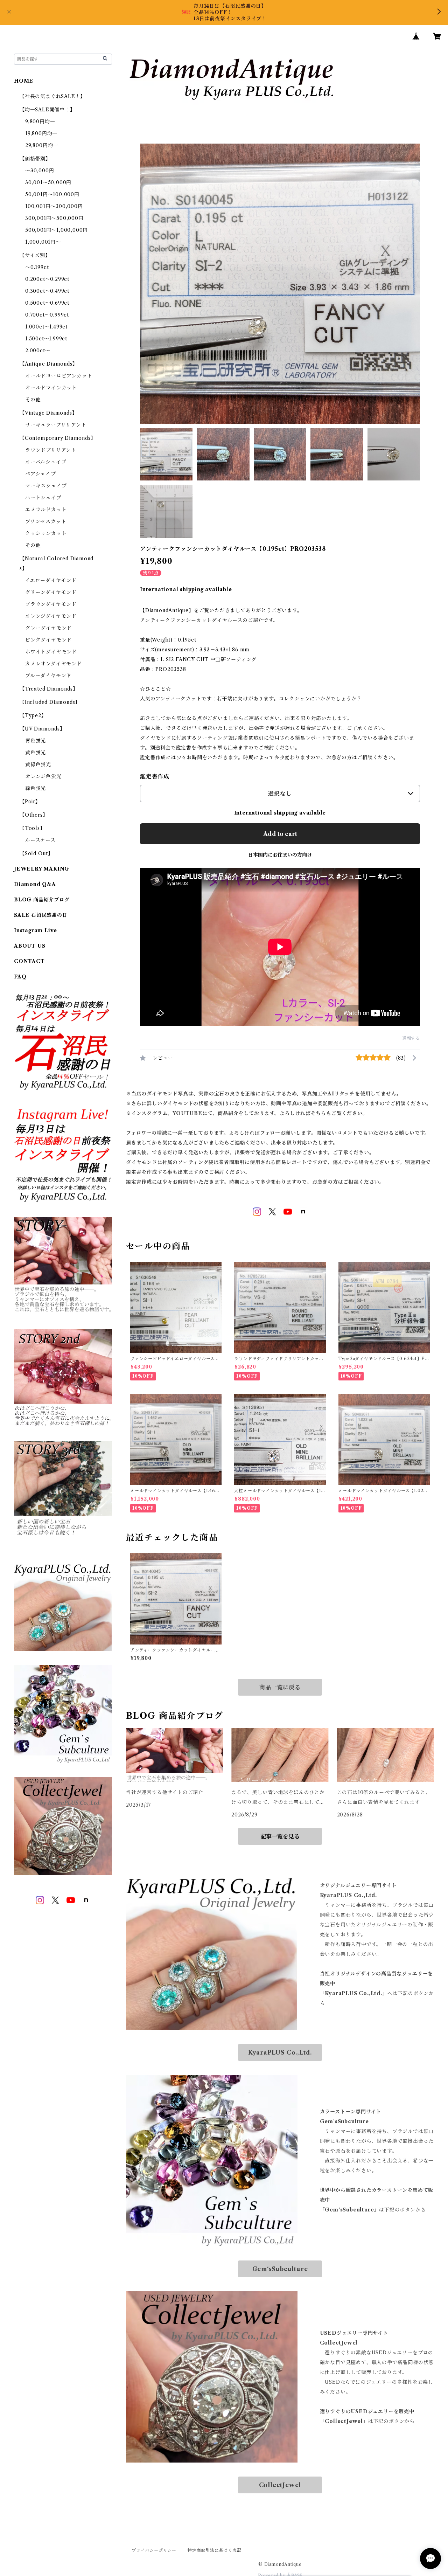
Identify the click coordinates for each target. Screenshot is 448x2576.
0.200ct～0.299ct (47, 279)
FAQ (20, 977)
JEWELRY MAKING (42, 869)
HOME (24, 81)
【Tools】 (32, 828)
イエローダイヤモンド (51, 580)
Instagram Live (36, 930)
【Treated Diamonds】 (49, 689)
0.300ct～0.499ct (47, 291)
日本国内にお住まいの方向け (280, 855)
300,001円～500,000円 (54, 218)
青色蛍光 (36, 741)
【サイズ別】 (35, 255)
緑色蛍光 (36, 788)
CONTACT (29, 961)
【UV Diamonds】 (42, 729)
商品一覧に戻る (280, 1687)
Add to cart (280, 834)
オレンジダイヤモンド (51, 616)
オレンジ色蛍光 (43, 776)
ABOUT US (30, 946)
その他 (33, 400)
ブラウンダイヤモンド (51, 604)
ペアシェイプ (41, 474)
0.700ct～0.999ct (47, 315)
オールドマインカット (51, 388)
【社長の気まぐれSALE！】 (52, 96)
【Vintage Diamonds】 (48, 413)
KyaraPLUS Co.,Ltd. (280, 2052)
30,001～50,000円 (48, 182)
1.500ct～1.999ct (46, 339)
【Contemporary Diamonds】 (58, 438)
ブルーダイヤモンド (48, 676)
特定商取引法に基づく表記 (215, 2550)
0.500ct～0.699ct (47, 303)
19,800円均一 (41, 133)
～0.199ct (37, 267)
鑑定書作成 (155, 776)
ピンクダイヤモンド (48, 640)
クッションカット (46, 533)
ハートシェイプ (43, 498)
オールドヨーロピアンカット (59, 376)
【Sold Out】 (36, 853)
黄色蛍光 (36, 753)
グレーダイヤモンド (48, 628)
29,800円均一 (42, 145)
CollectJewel (280, 2485)
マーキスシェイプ (46, 486)
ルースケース (40, 840)
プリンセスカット (46, 521)
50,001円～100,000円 (52, 194)
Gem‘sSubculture (280, 2269)
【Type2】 (33, 715)
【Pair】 (30, 802)
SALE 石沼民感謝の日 (41, 915)
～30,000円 (40, 171)
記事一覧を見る (280, 1836)
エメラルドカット (46, 510)
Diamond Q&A (35, 884)
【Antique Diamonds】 (48, 364)
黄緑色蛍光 (38, 764)
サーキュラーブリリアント (56, 425)
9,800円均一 (40, 122)
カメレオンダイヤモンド (54, 664)
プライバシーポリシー (154, 2550)
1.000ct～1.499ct (46, 327)
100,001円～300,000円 (54, 206)
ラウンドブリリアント (51, 450)
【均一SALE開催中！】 (47, 110)
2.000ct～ (38, 351)
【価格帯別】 (35, 159)
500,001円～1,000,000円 (57, 230)
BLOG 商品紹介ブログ (42, 900)
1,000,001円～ (43, 242)
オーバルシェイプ (46, 462)
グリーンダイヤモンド (51, 592)
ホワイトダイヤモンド (51, 652)
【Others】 (34, 815)
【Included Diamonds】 (50, 702)
